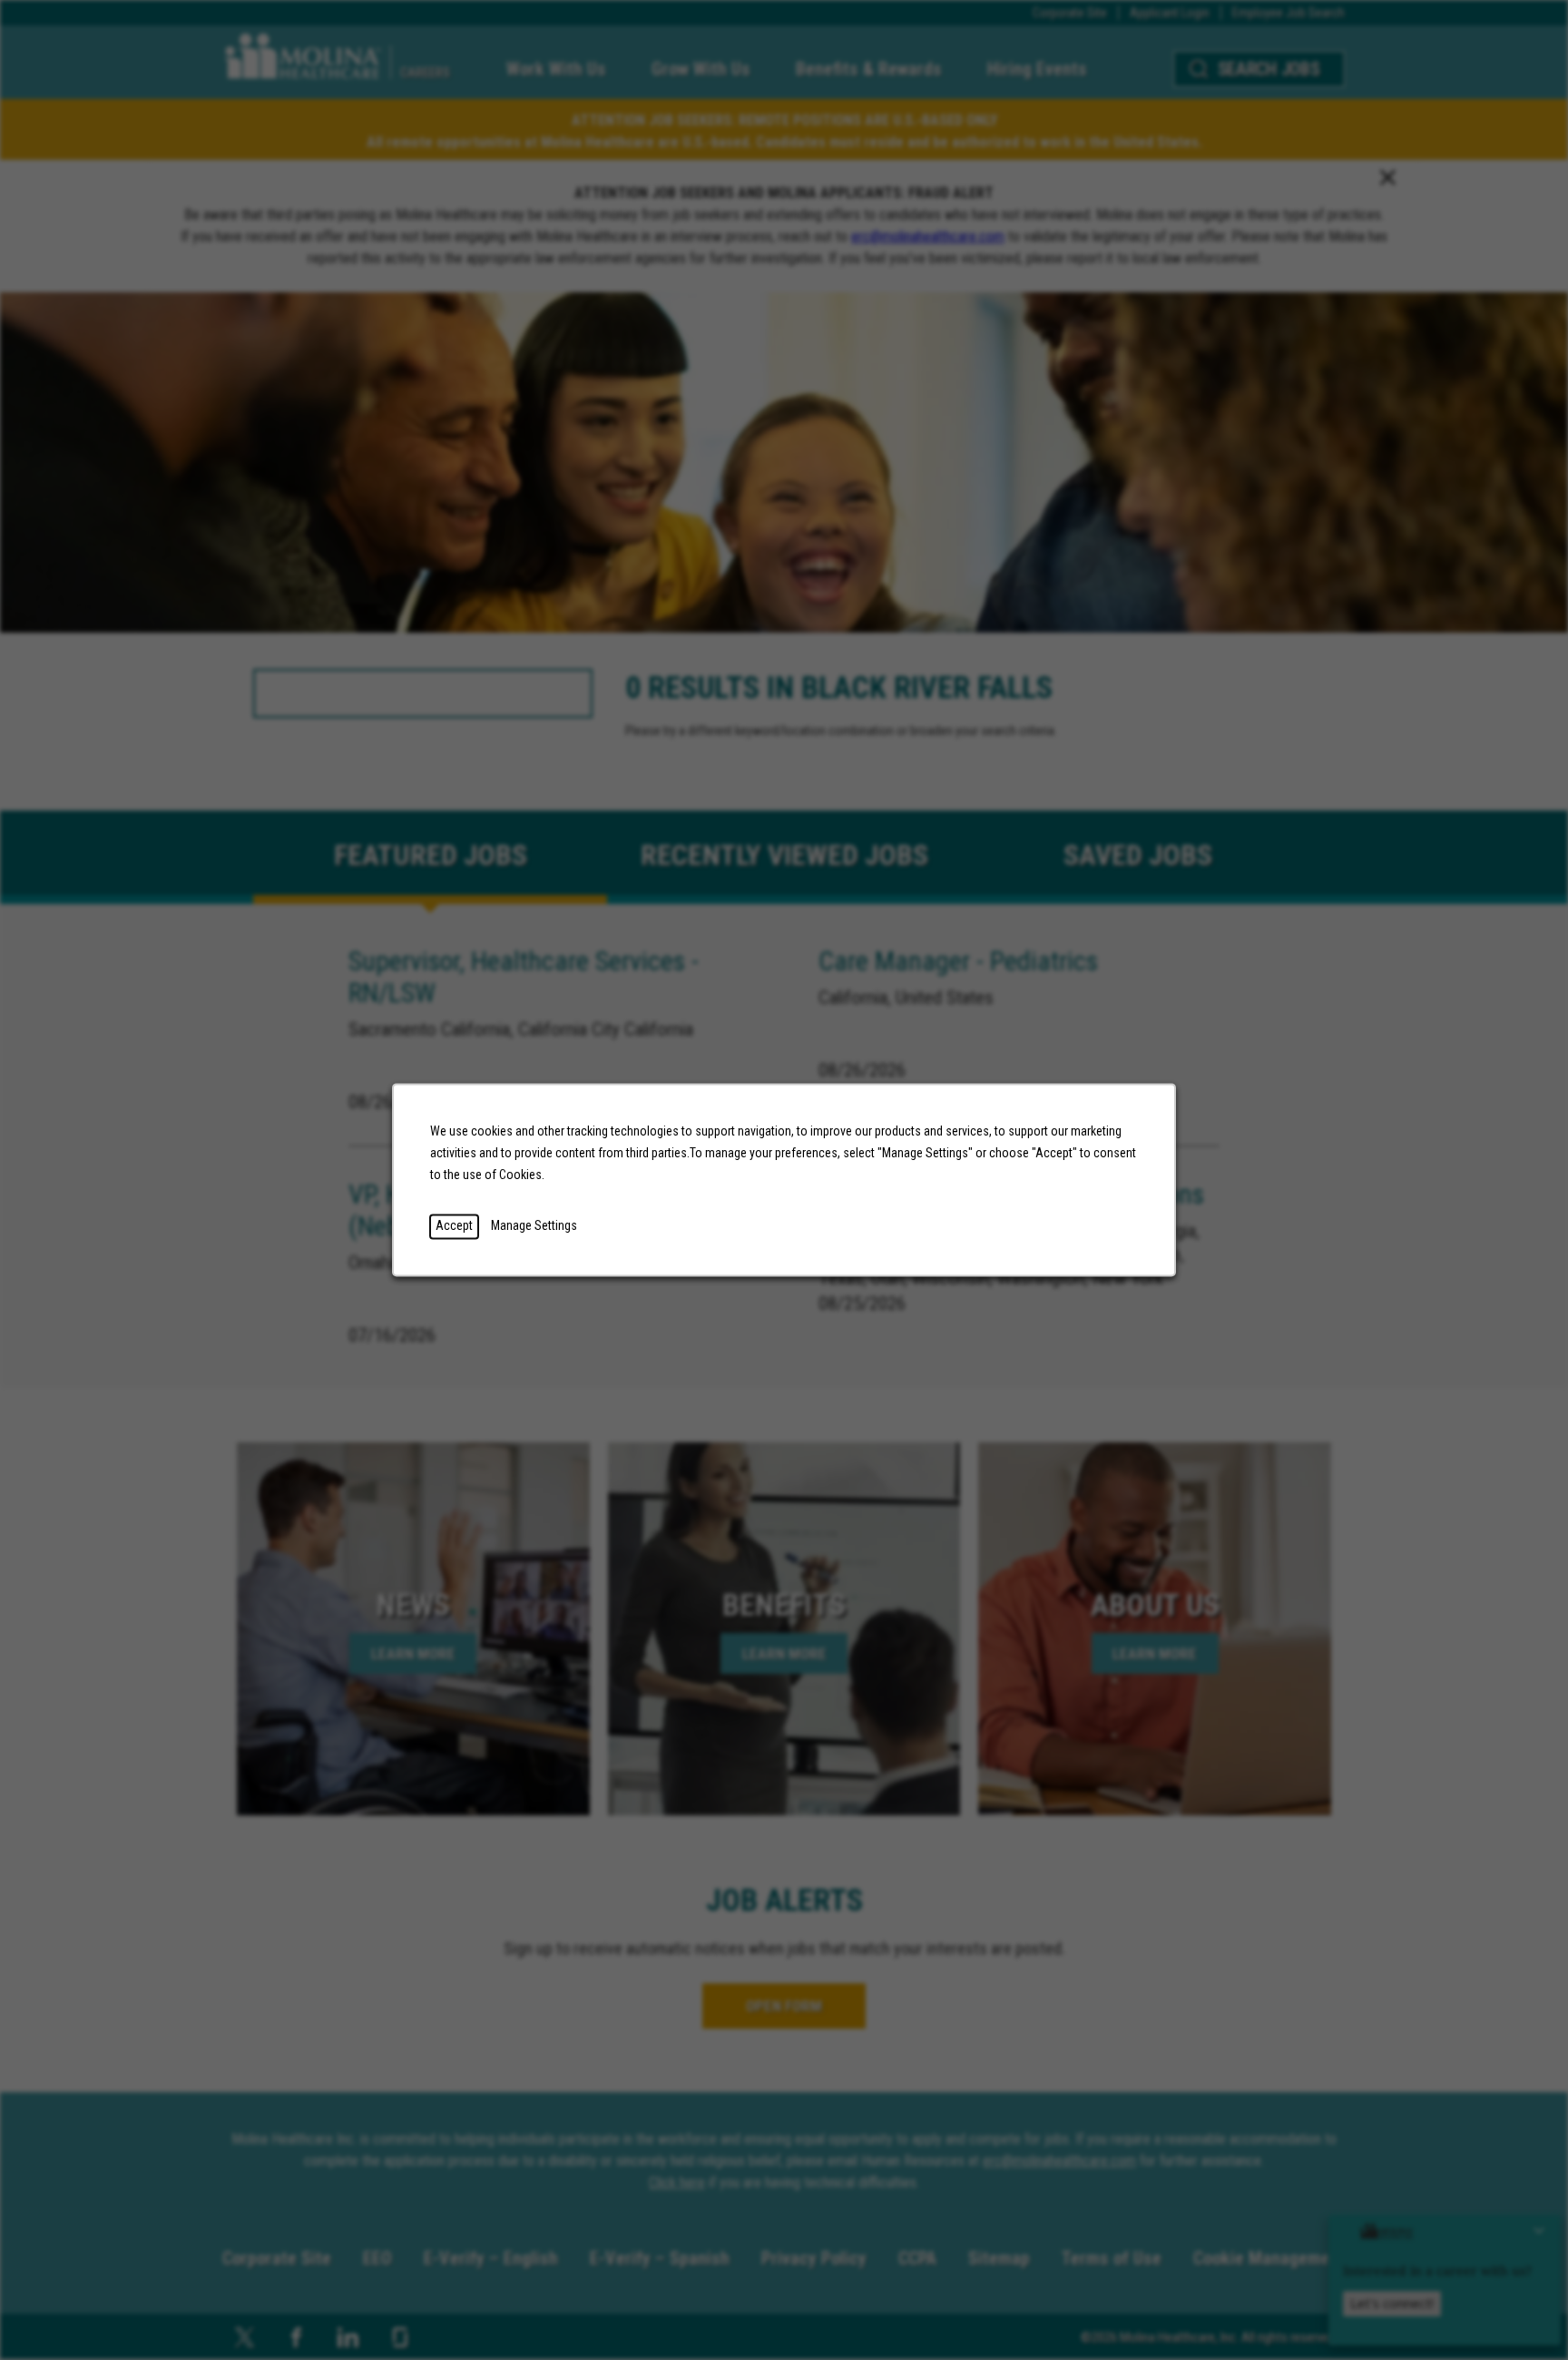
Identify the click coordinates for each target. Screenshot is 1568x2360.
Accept (454, 1226)
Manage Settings (534, 1226)
